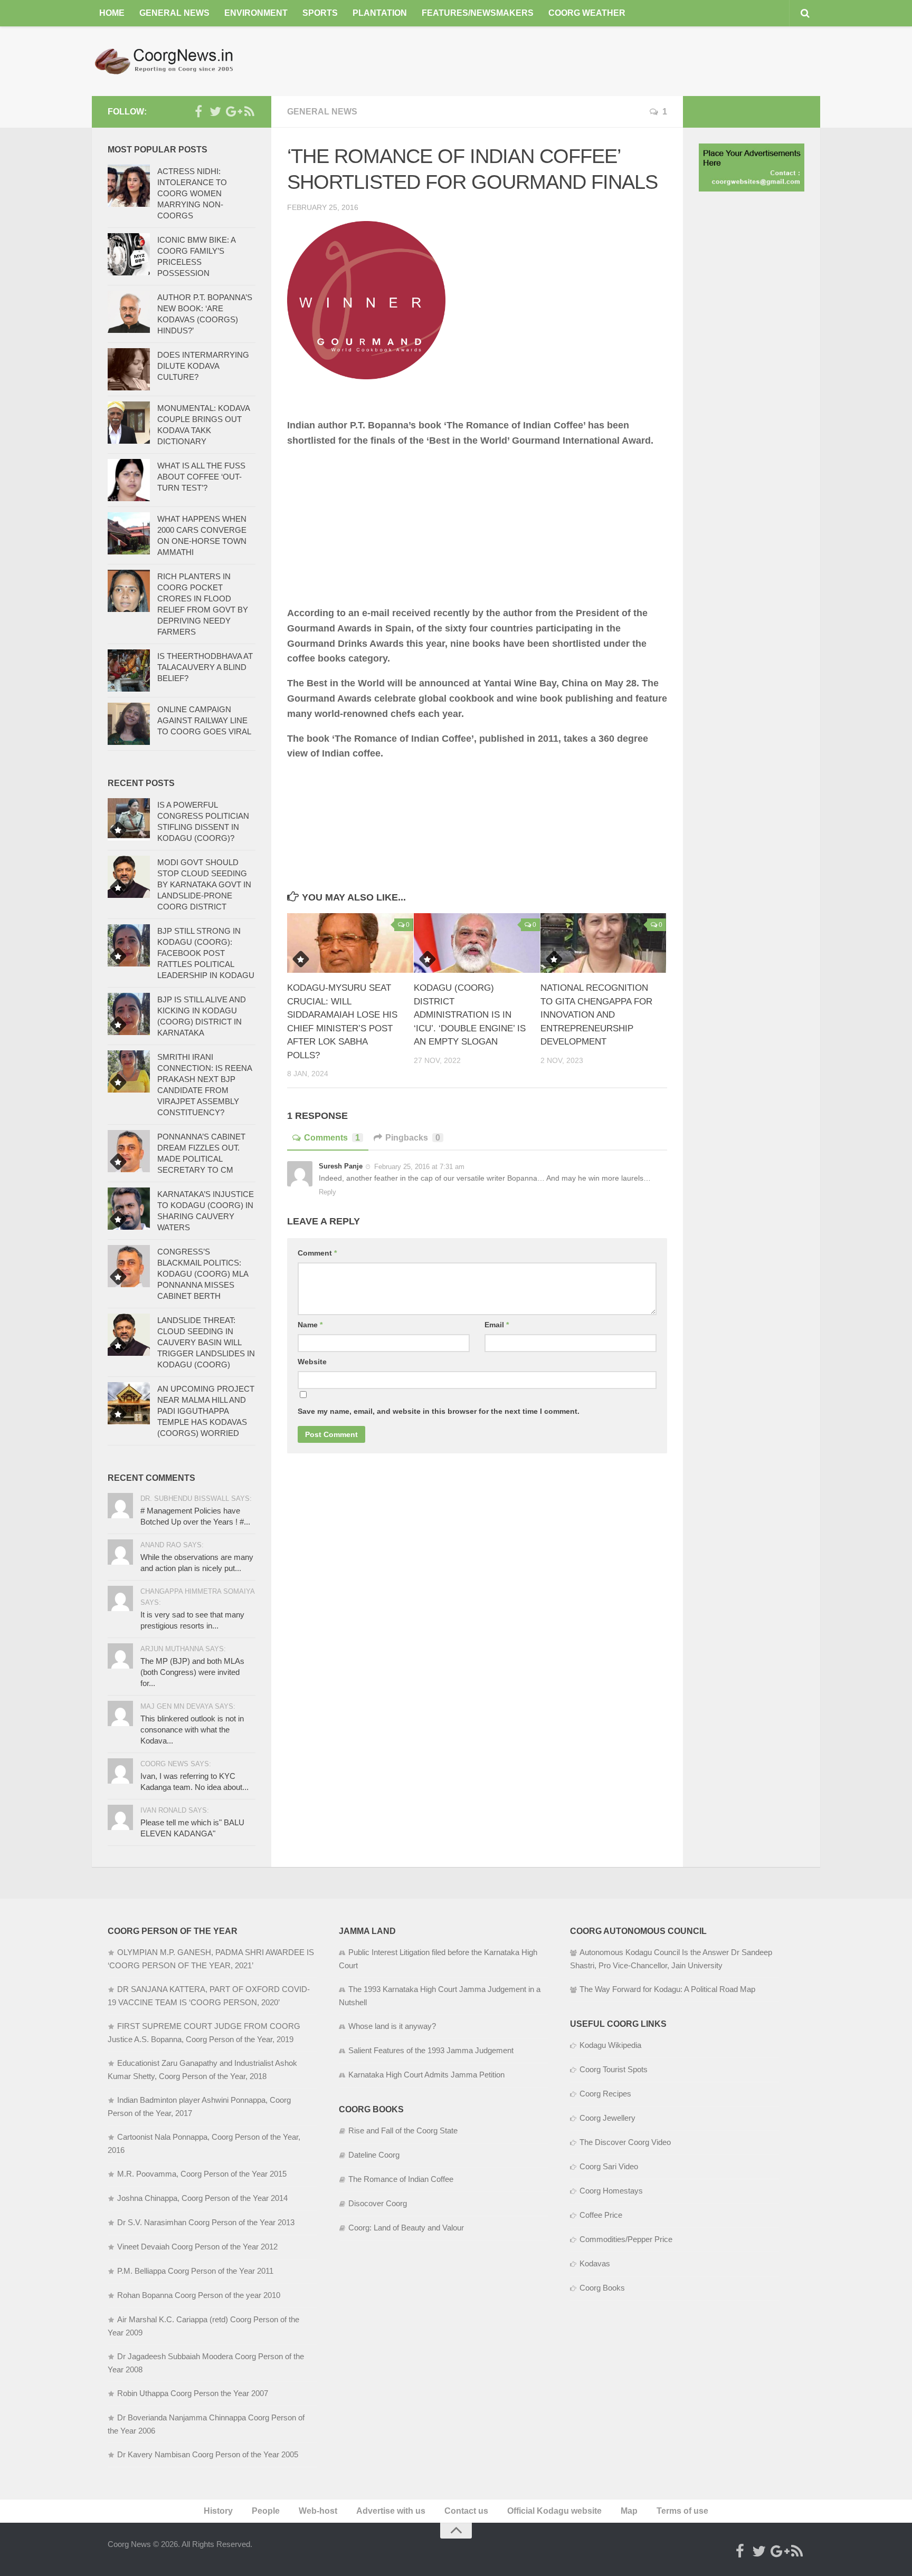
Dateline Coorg (374, 2155)
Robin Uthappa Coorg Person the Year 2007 (193, 2393)
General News (174, 13)
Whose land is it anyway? (392, 2026)
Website (312, 1362)
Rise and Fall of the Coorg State (403, 2130)
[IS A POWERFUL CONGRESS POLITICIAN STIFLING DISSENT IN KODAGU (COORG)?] (129, 819)
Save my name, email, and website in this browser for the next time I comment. (439, 1411)
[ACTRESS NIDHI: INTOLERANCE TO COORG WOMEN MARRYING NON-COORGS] (129, 186)
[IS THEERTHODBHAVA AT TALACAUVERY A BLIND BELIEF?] (129, 671)
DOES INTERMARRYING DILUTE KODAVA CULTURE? (203, 366)
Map (629, 2511)
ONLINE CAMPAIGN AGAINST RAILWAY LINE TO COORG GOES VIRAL (204, 720)
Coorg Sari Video (609, 2166)
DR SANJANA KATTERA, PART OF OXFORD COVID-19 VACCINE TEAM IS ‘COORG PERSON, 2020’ (209, 1996)
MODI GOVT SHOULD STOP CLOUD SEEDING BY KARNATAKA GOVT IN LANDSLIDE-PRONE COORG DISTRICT (204, 884)
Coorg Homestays (611, 2191)
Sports (320, 13)
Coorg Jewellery (607, 2118)
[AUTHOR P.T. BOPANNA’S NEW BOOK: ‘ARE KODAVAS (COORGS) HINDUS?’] (129, 312)
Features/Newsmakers (478, 13)
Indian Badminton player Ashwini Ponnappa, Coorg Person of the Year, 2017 (199, 2106)
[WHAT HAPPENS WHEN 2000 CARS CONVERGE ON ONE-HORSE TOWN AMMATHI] (129, 533)
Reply (327, 1192)
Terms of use (682, 2511)
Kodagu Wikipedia (610, 2045)
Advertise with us (391, 2511)
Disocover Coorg (378, 2203)
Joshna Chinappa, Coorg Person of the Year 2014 (202, 2198)
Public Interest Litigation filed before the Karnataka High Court (438, 1959)
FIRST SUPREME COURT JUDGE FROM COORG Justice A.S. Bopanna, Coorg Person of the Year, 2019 (204, 2033)
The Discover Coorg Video (625, 2142)
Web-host (318, 2511)
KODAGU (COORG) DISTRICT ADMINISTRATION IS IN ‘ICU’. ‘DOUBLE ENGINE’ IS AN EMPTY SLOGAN (470, 1015)
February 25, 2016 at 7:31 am (419, 1167)
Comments (332, 1138)
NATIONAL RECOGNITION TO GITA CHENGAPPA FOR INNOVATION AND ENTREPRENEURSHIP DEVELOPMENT (596, 1015)
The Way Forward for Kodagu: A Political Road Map (667, 1989)
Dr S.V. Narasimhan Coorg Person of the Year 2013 (206, 2222)
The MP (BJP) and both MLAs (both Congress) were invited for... (192, 1672)
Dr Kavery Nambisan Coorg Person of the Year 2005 (208, 2454)
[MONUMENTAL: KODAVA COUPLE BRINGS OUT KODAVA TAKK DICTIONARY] (129, 423)
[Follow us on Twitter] (215, 111)
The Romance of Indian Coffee (401, 2179)
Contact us (466, 2511)
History (218, 2511)
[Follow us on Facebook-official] (198, 111)
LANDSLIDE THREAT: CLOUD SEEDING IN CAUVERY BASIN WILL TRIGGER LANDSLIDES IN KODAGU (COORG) (206, 1342)
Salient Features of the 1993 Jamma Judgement (431, 2050)
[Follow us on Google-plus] (232, 111)
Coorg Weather (587, 13)
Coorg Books (602, 2288)
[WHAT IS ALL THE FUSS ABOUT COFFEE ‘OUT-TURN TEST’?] (129, 480)
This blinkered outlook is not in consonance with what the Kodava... (192, 1730)
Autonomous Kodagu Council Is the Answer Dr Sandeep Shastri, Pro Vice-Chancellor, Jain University (671, 1959)
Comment (317, 1253)
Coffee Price (601, 2215)
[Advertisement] (628, 61)
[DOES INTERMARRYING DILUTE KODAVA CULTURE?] (129, 369)
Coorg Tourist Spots (614, 2069)
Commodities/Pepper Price (626, 2239)
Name (310, 1325)
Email (497, 1325)
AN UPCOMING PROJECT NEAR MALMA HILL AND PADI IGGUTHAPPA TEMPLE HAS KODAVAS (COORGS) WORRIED (206, 1411)
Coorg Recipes (605, 2094)
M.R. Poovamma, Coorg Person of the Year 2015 (202, 2174)
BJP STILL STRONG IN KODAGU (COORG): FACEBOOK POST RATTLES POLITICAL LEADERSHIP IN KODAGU (206, 953)
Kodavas (595, 2263)
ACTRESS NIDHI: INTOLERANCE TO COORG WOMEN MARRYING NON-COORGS (192, 193)
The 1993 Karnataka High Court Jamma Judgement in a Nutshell (440, 1996)
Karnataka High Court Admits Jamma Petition (426, 2075)
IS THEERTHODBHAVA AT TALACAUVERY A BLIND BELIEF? (205, 667)
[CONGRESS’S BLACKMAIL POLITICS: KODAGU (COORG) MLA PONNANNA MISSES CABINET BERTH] (129, 1266)
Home (112, 13)
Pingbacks (413, 1138)
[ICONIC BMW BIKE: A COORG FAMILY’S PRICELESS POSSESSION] (129, 254)
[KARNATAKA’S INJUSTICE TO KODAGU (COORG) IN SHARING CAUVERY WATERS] (129, 1209)
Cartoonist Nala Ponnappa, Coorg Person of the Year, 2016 (204, 2143)
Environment (256, 13)
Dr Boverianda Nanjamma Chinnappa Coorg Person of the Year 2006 (206, 2424)
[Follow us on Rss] (249, 111)
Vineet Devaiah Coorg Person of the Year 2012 (197, 2247)
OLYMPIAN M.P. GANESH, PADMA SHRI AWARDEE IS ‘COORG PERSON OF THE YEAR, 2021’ (211, 1959)
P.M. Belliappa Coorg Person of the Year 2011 (195, 2271)
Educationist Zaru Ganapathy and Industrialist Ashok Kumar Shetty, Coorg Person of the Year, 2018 (202, 2070)
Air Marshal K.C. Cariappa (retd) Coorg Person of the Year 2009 (203, 2326)
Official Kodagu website (554, 2511)
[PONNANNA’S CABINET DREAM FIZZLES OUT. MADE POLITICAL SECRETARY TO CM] (129, 1151)
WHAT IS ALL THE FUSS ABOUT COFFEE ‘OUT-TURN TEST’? (201, 477)
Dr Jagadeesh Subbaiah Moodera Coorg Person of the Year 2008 (206, 2363)
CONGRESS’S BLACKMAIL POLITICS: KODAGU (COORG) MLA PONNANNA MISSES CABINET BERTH (203, 1274)
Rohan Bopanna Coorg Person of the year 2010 (199, 2295)
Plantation (380, 13)
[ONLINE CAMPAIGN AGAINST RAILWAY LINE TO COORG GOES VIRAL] (129, 724)
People (266, 2511)
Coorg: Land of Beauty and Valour (406, 2228)
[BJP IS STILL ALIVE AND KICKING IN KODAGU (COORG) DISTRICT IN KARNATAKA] (129, 1014)
